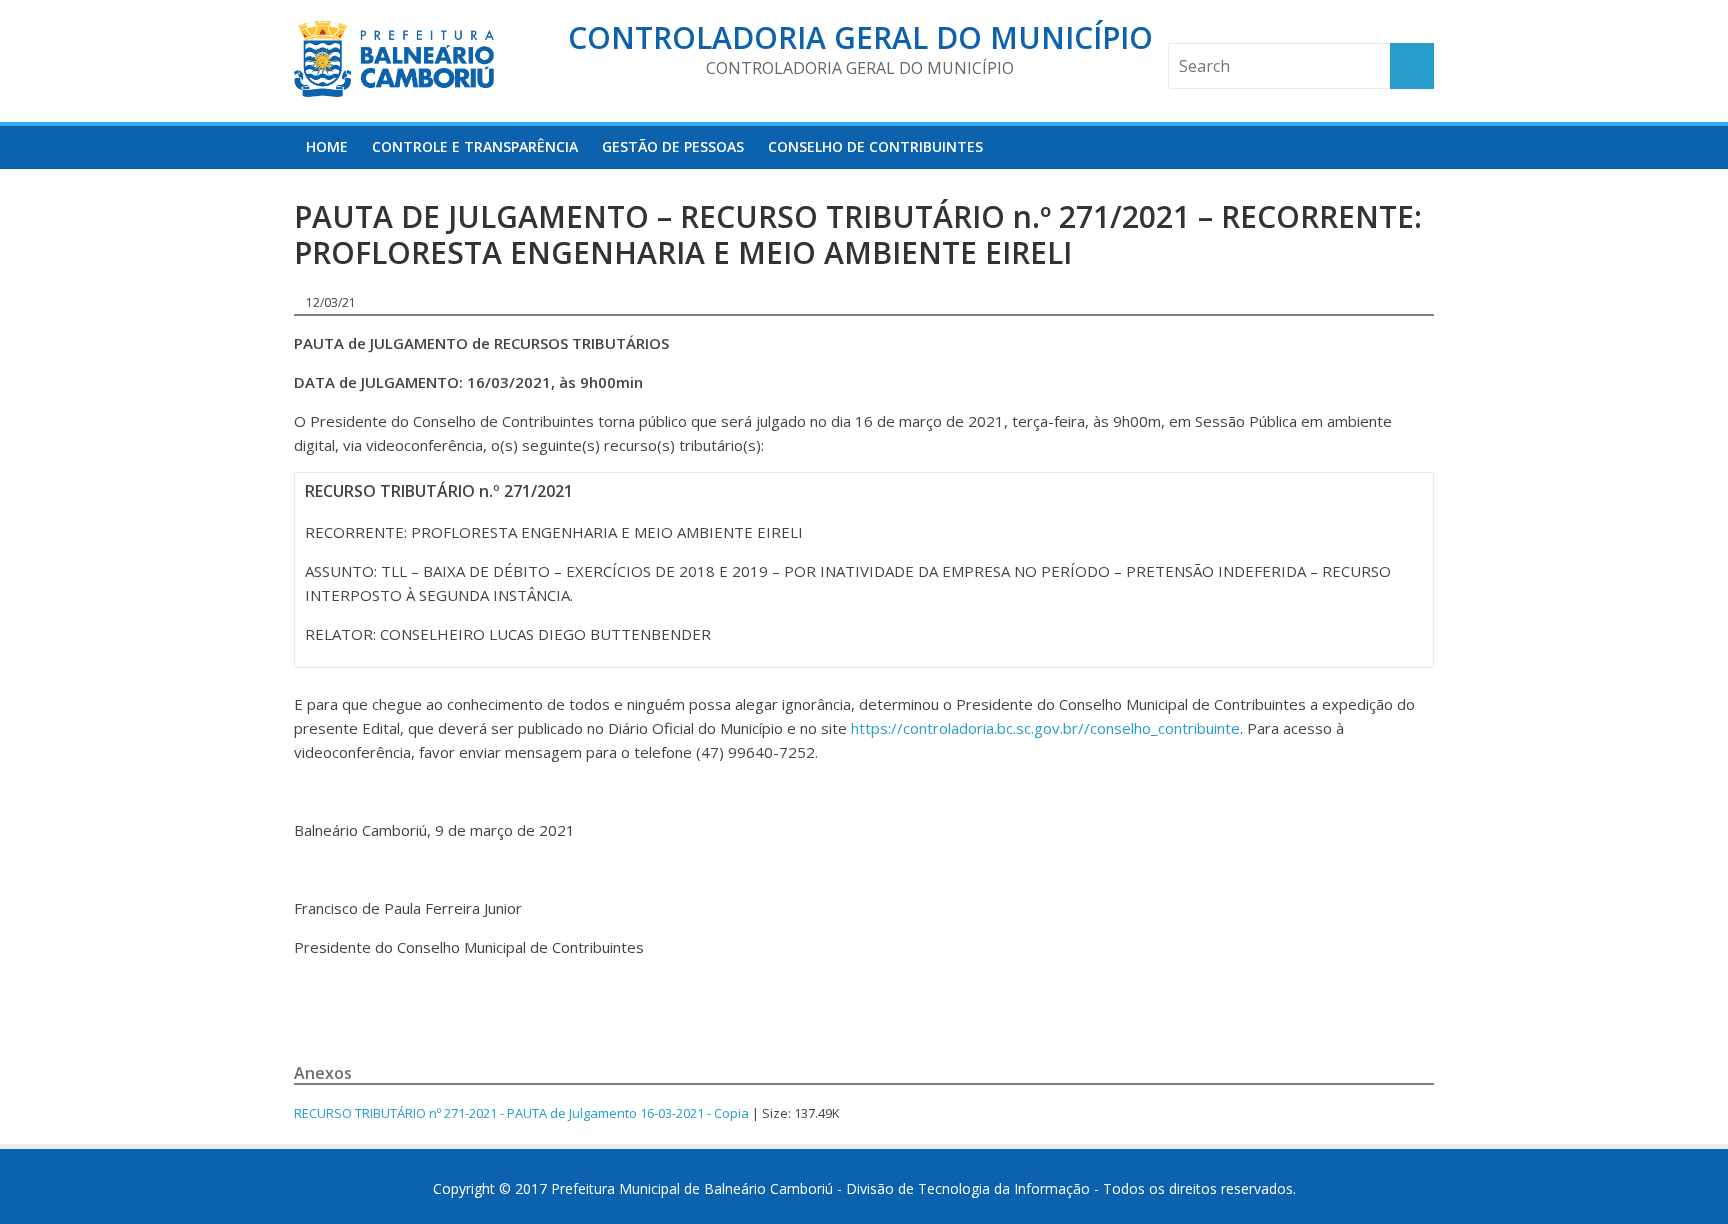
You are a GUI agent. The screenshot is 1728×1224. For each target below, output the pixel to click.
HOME (327, 146)
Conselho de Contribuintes (875, 146)
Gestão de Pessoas (673, 146)
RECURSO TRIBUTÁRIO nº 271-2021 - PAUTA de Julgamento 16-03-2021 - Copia (521, 1113)
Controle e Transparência (475, 146)
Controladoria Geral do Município (860, 37)
